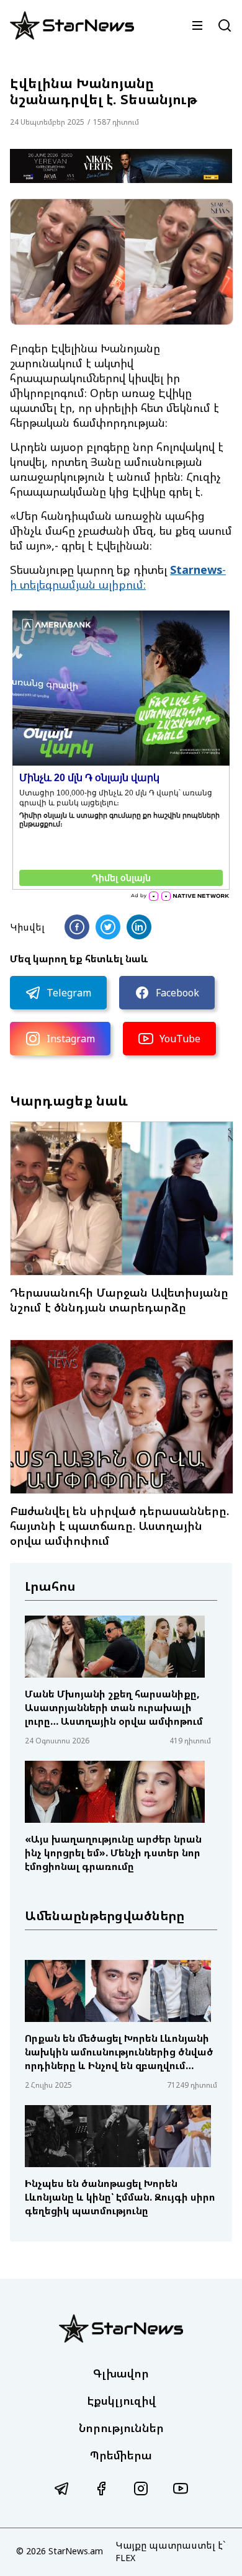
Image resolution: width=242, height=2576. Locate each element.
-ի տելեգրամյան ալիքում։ (118, 577)
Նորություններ (121, 2428)
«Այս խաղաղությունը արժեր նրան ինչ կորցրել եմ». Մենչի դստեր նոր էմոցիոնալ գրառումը (113, 1853)
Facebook (177, 993)
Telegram (69, 993)
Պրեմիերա (121, 2455)
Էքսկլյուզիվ (121, 2400)
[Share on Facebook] (77, 927)
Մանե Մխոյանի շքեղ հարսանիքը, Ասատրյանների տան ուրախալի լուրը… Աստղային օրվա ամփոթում (114, 1707)
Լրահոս (50, 1586)
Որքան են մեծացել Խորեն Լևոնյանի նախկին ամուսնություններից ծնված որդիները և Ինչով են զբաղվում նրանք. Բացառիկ (119, 2052)
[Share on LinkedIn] (139, 927)
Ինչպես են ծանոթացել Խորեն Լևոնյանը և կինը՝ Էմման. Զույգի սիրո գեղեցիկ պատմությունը (120, 2197)
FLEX (125, 2558)
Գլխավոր (121, 2373)
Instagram (71, 1039)
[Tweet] (108, 927)
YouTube (180, 1039)
